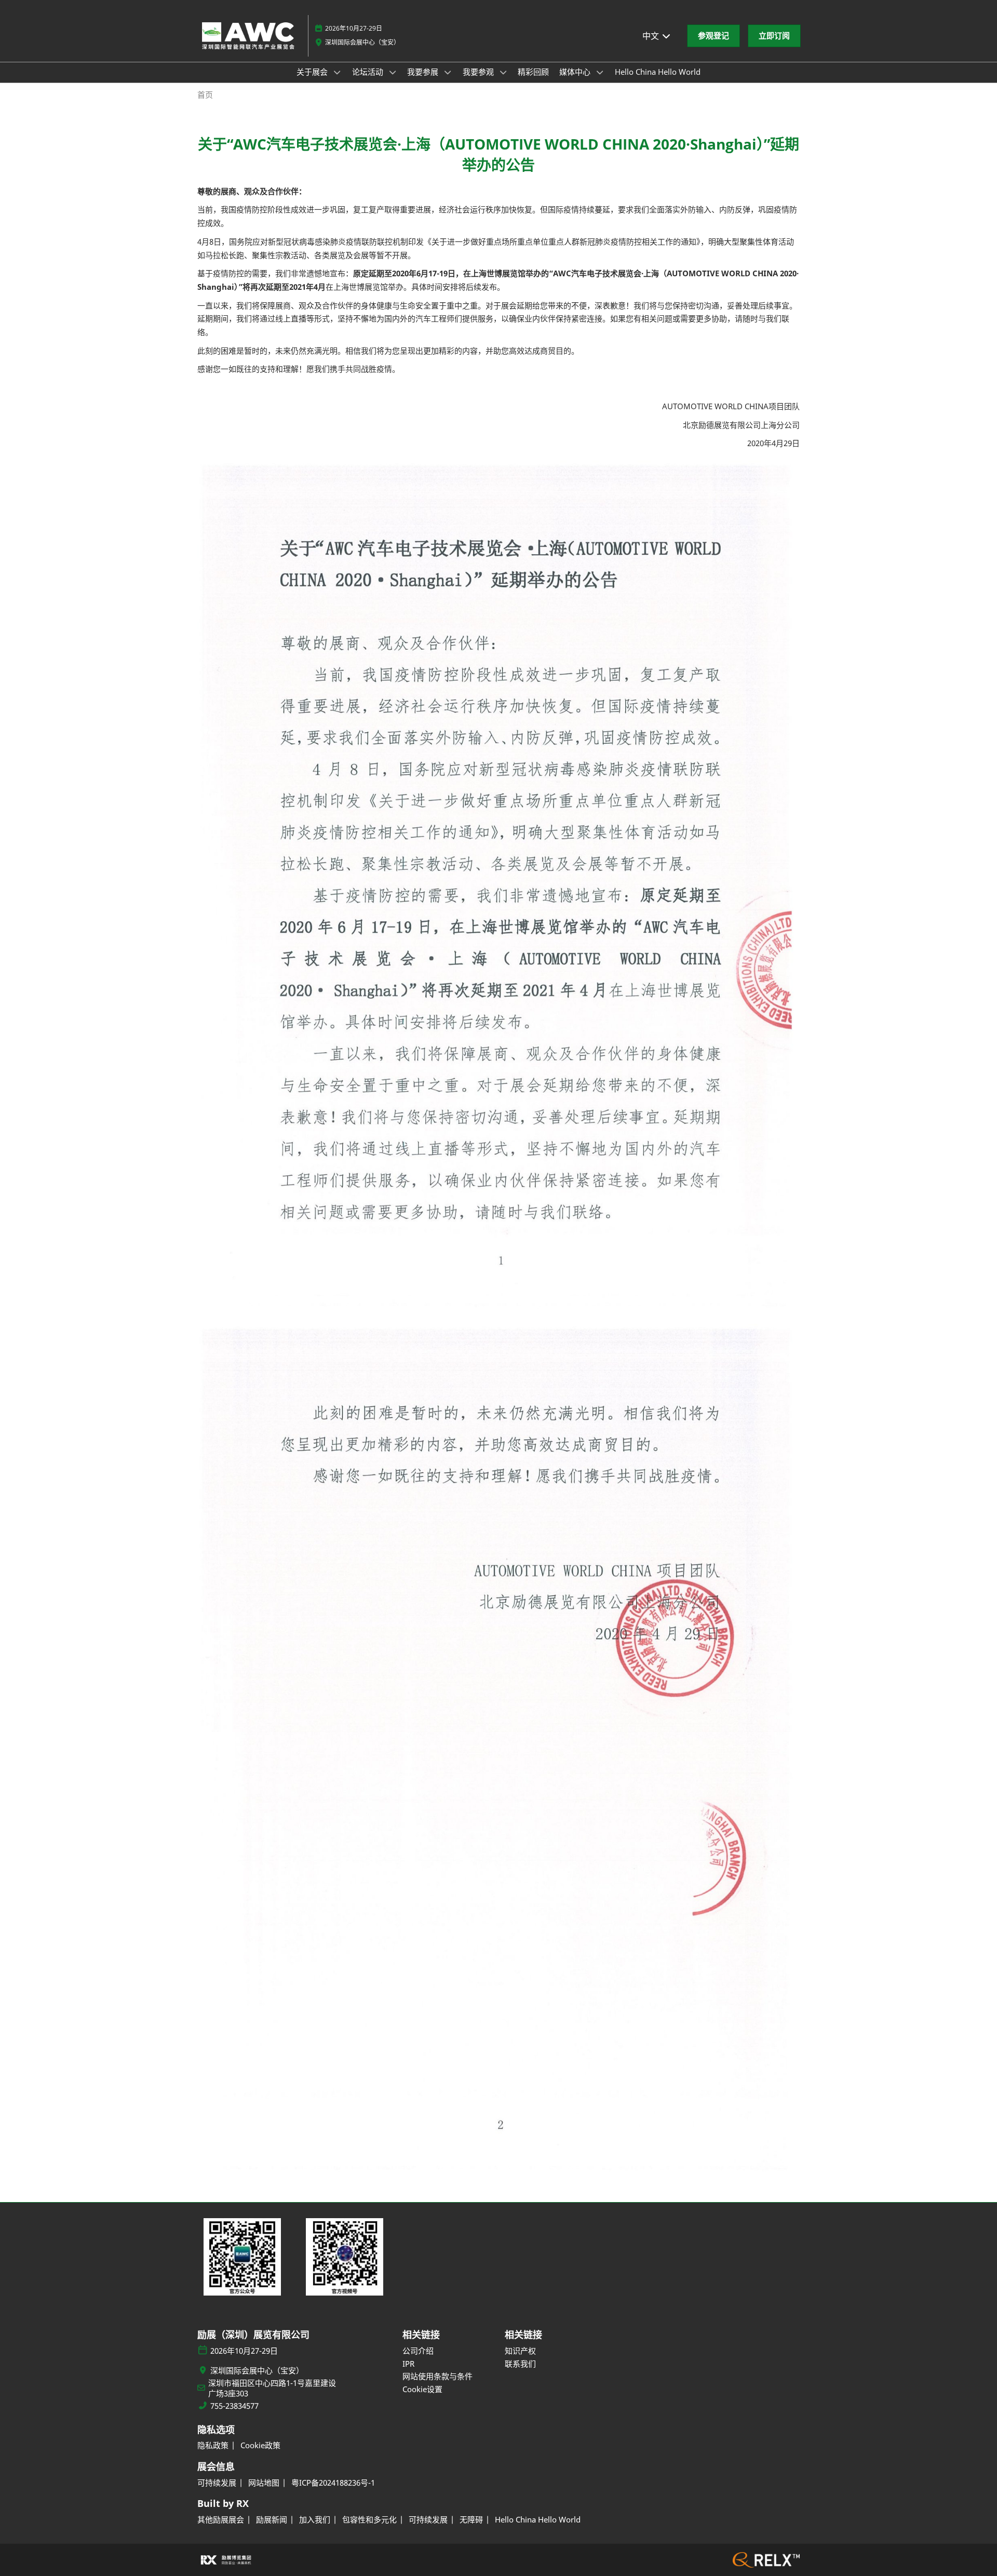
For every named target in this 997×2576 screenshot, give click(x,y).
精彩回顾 (533, 72)
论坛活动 (369, 72)
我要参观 (479, 72)
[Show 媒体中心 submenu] (600, 72)
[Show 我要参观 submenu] (503, 72)
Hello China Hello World (658, 72)
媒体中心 (576, 72)
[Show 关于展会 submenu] (337, 72)
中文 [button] (652, 36)
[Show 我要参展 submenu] (448, 72)
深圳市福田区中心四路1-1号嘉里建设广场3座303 (272, 2388)
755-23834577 (234, 2406)
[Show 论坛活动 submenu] (393, 72)
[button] (713, 36)
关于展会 (313, 72)
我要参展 (424, 72)
